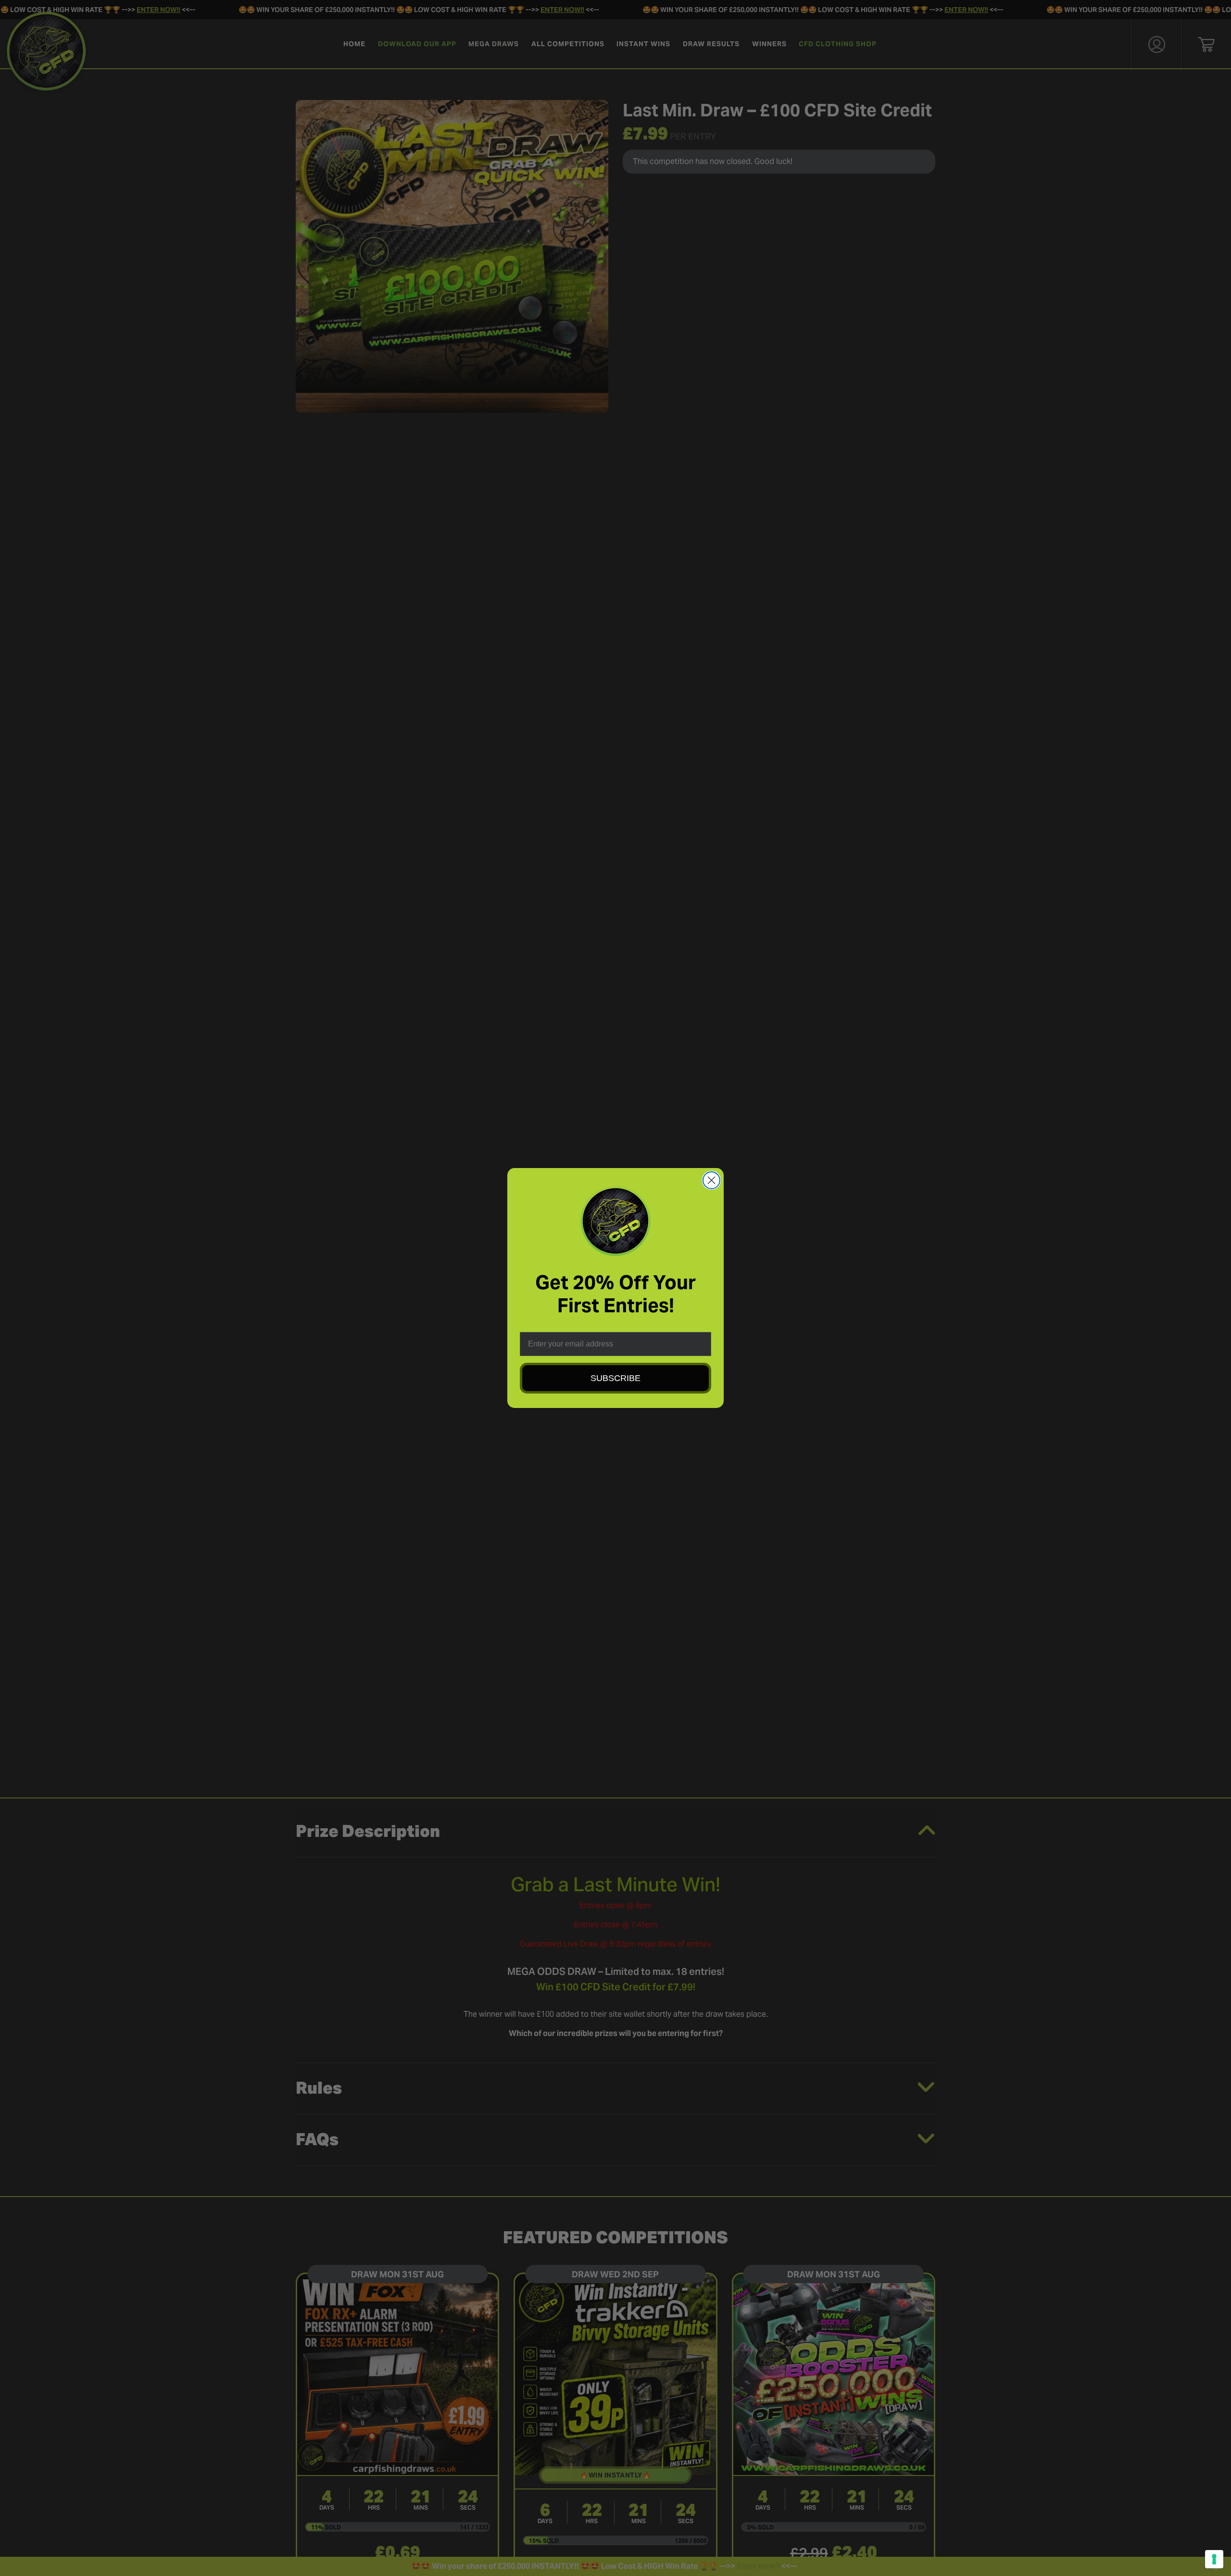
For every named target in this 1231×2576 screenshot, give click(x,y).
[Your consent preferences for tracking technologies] (1214, 2559)
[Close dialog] (711, 1180)
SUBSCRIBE (615, 1378)
